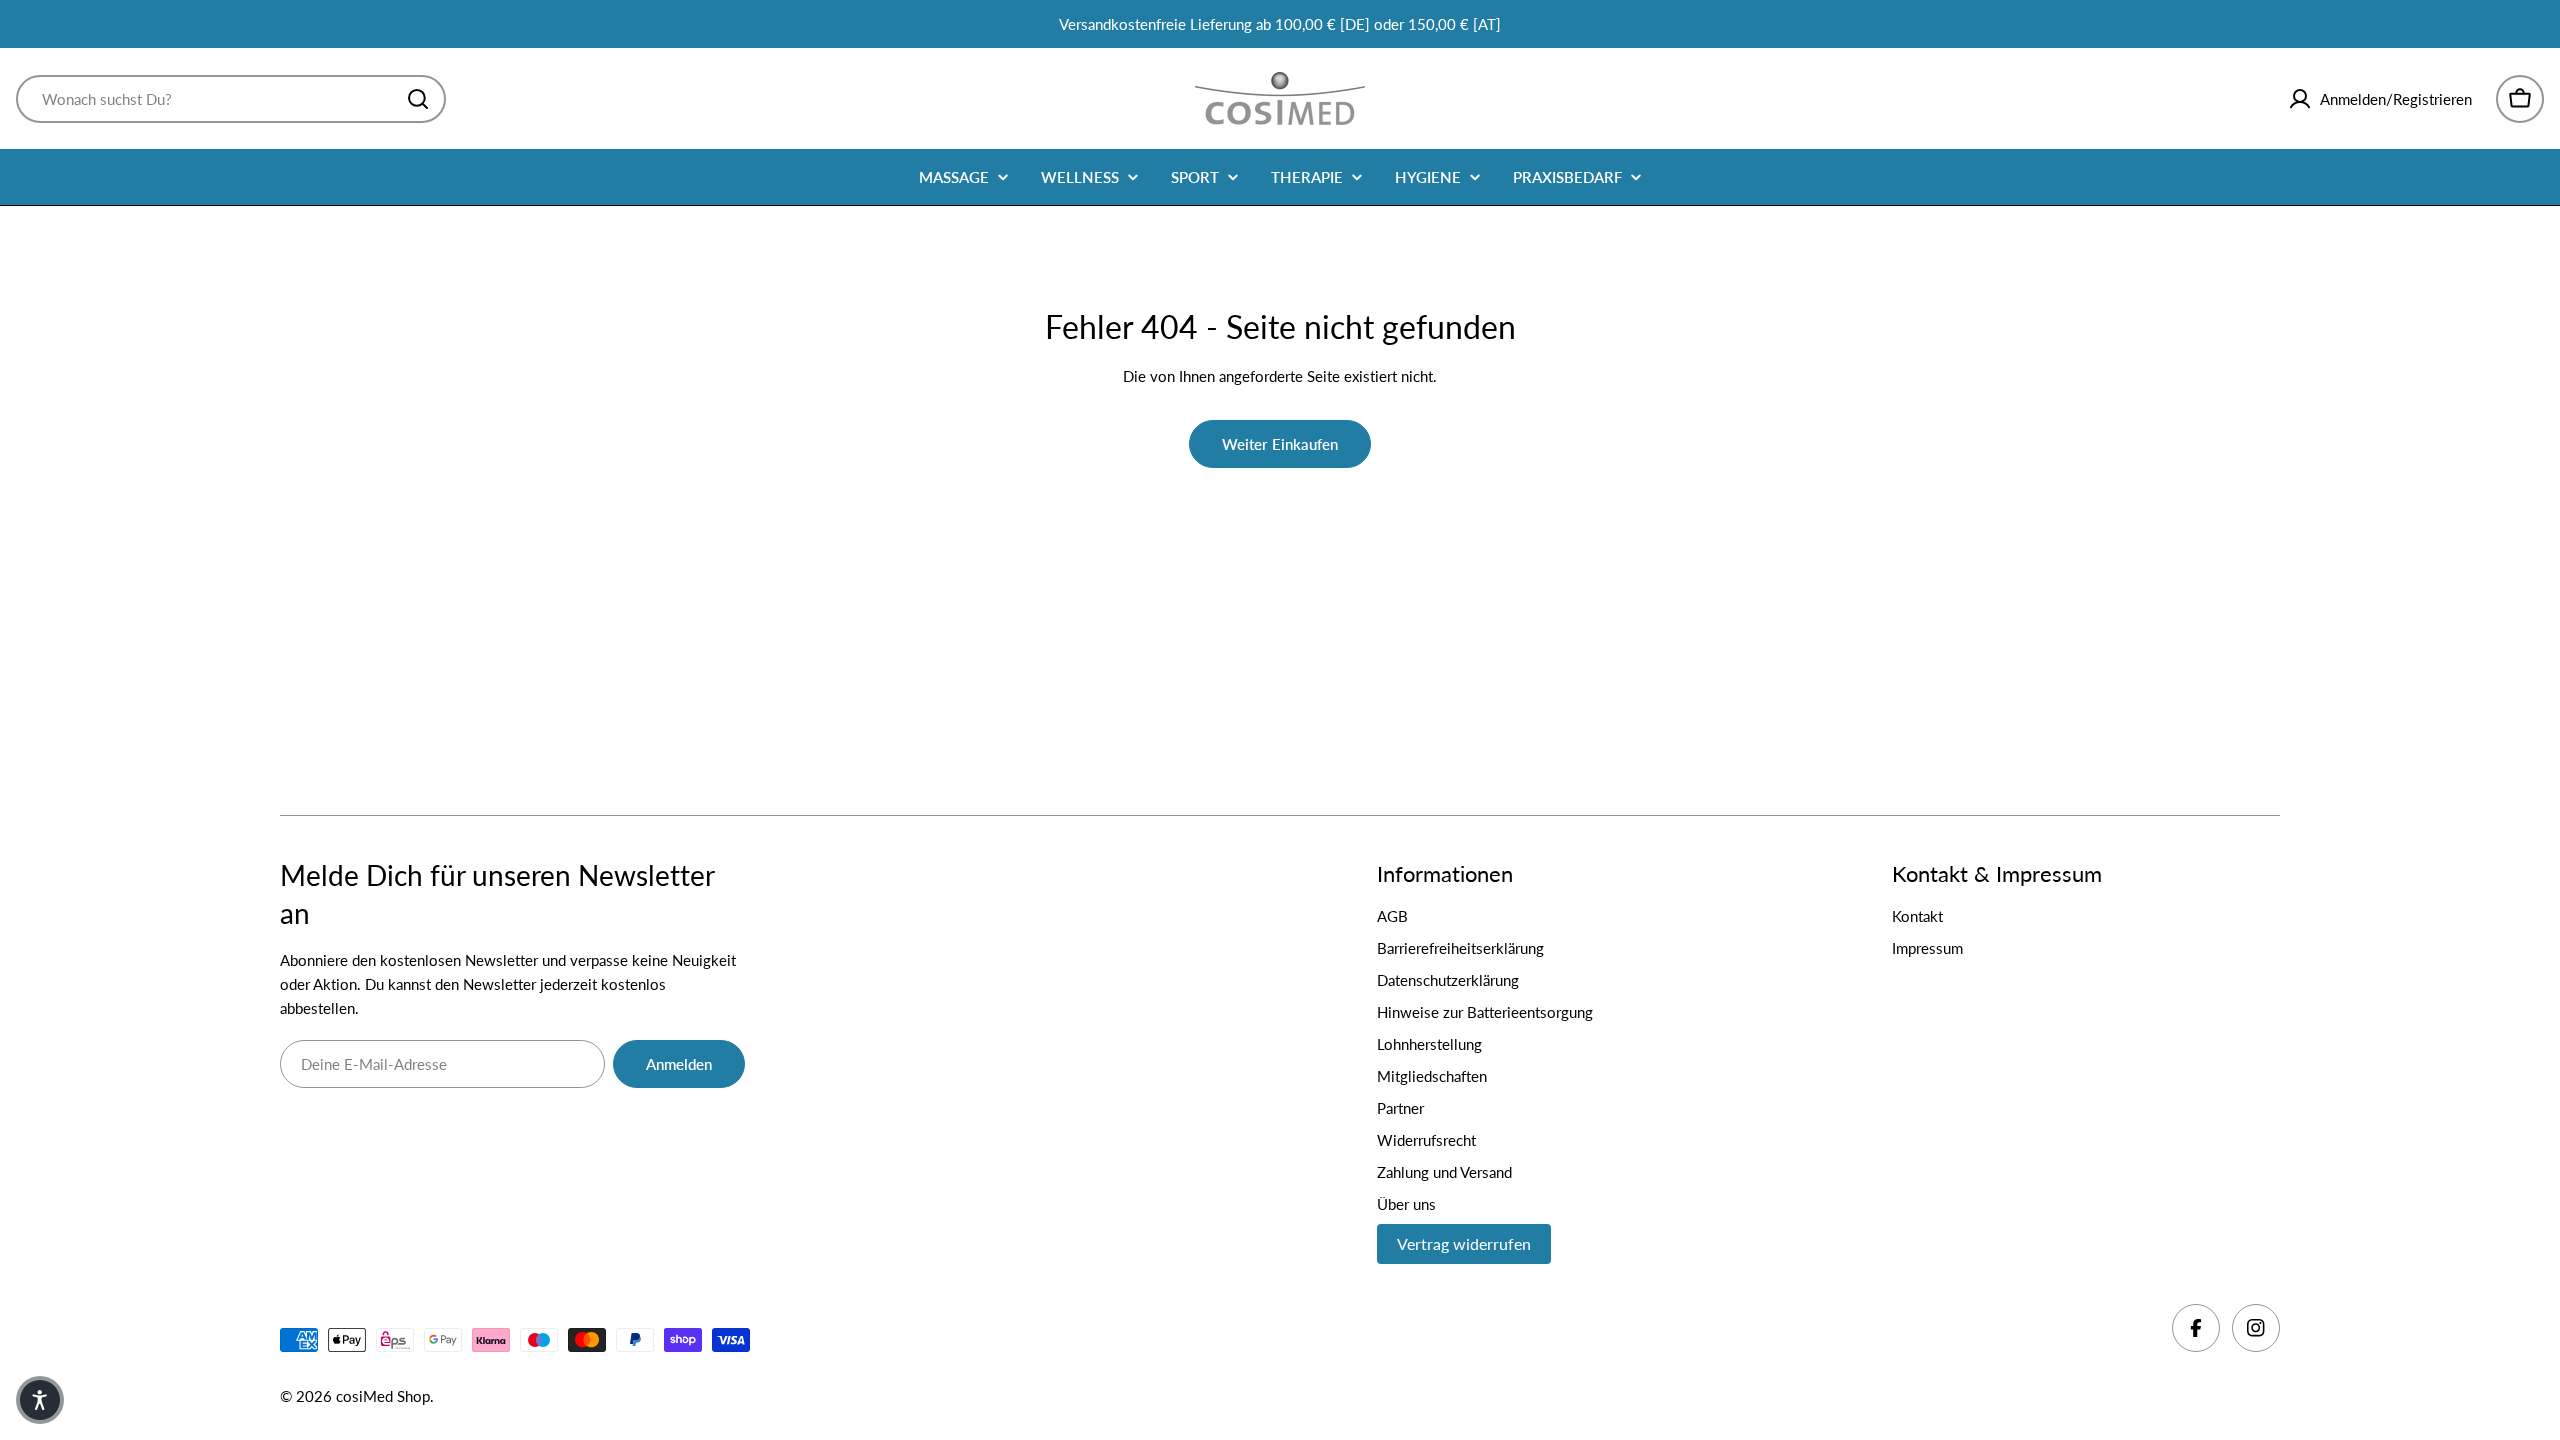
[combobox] (231, 99)
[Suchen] (418, 99)
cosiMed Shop (383, 1396)
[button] (40, 1400)
